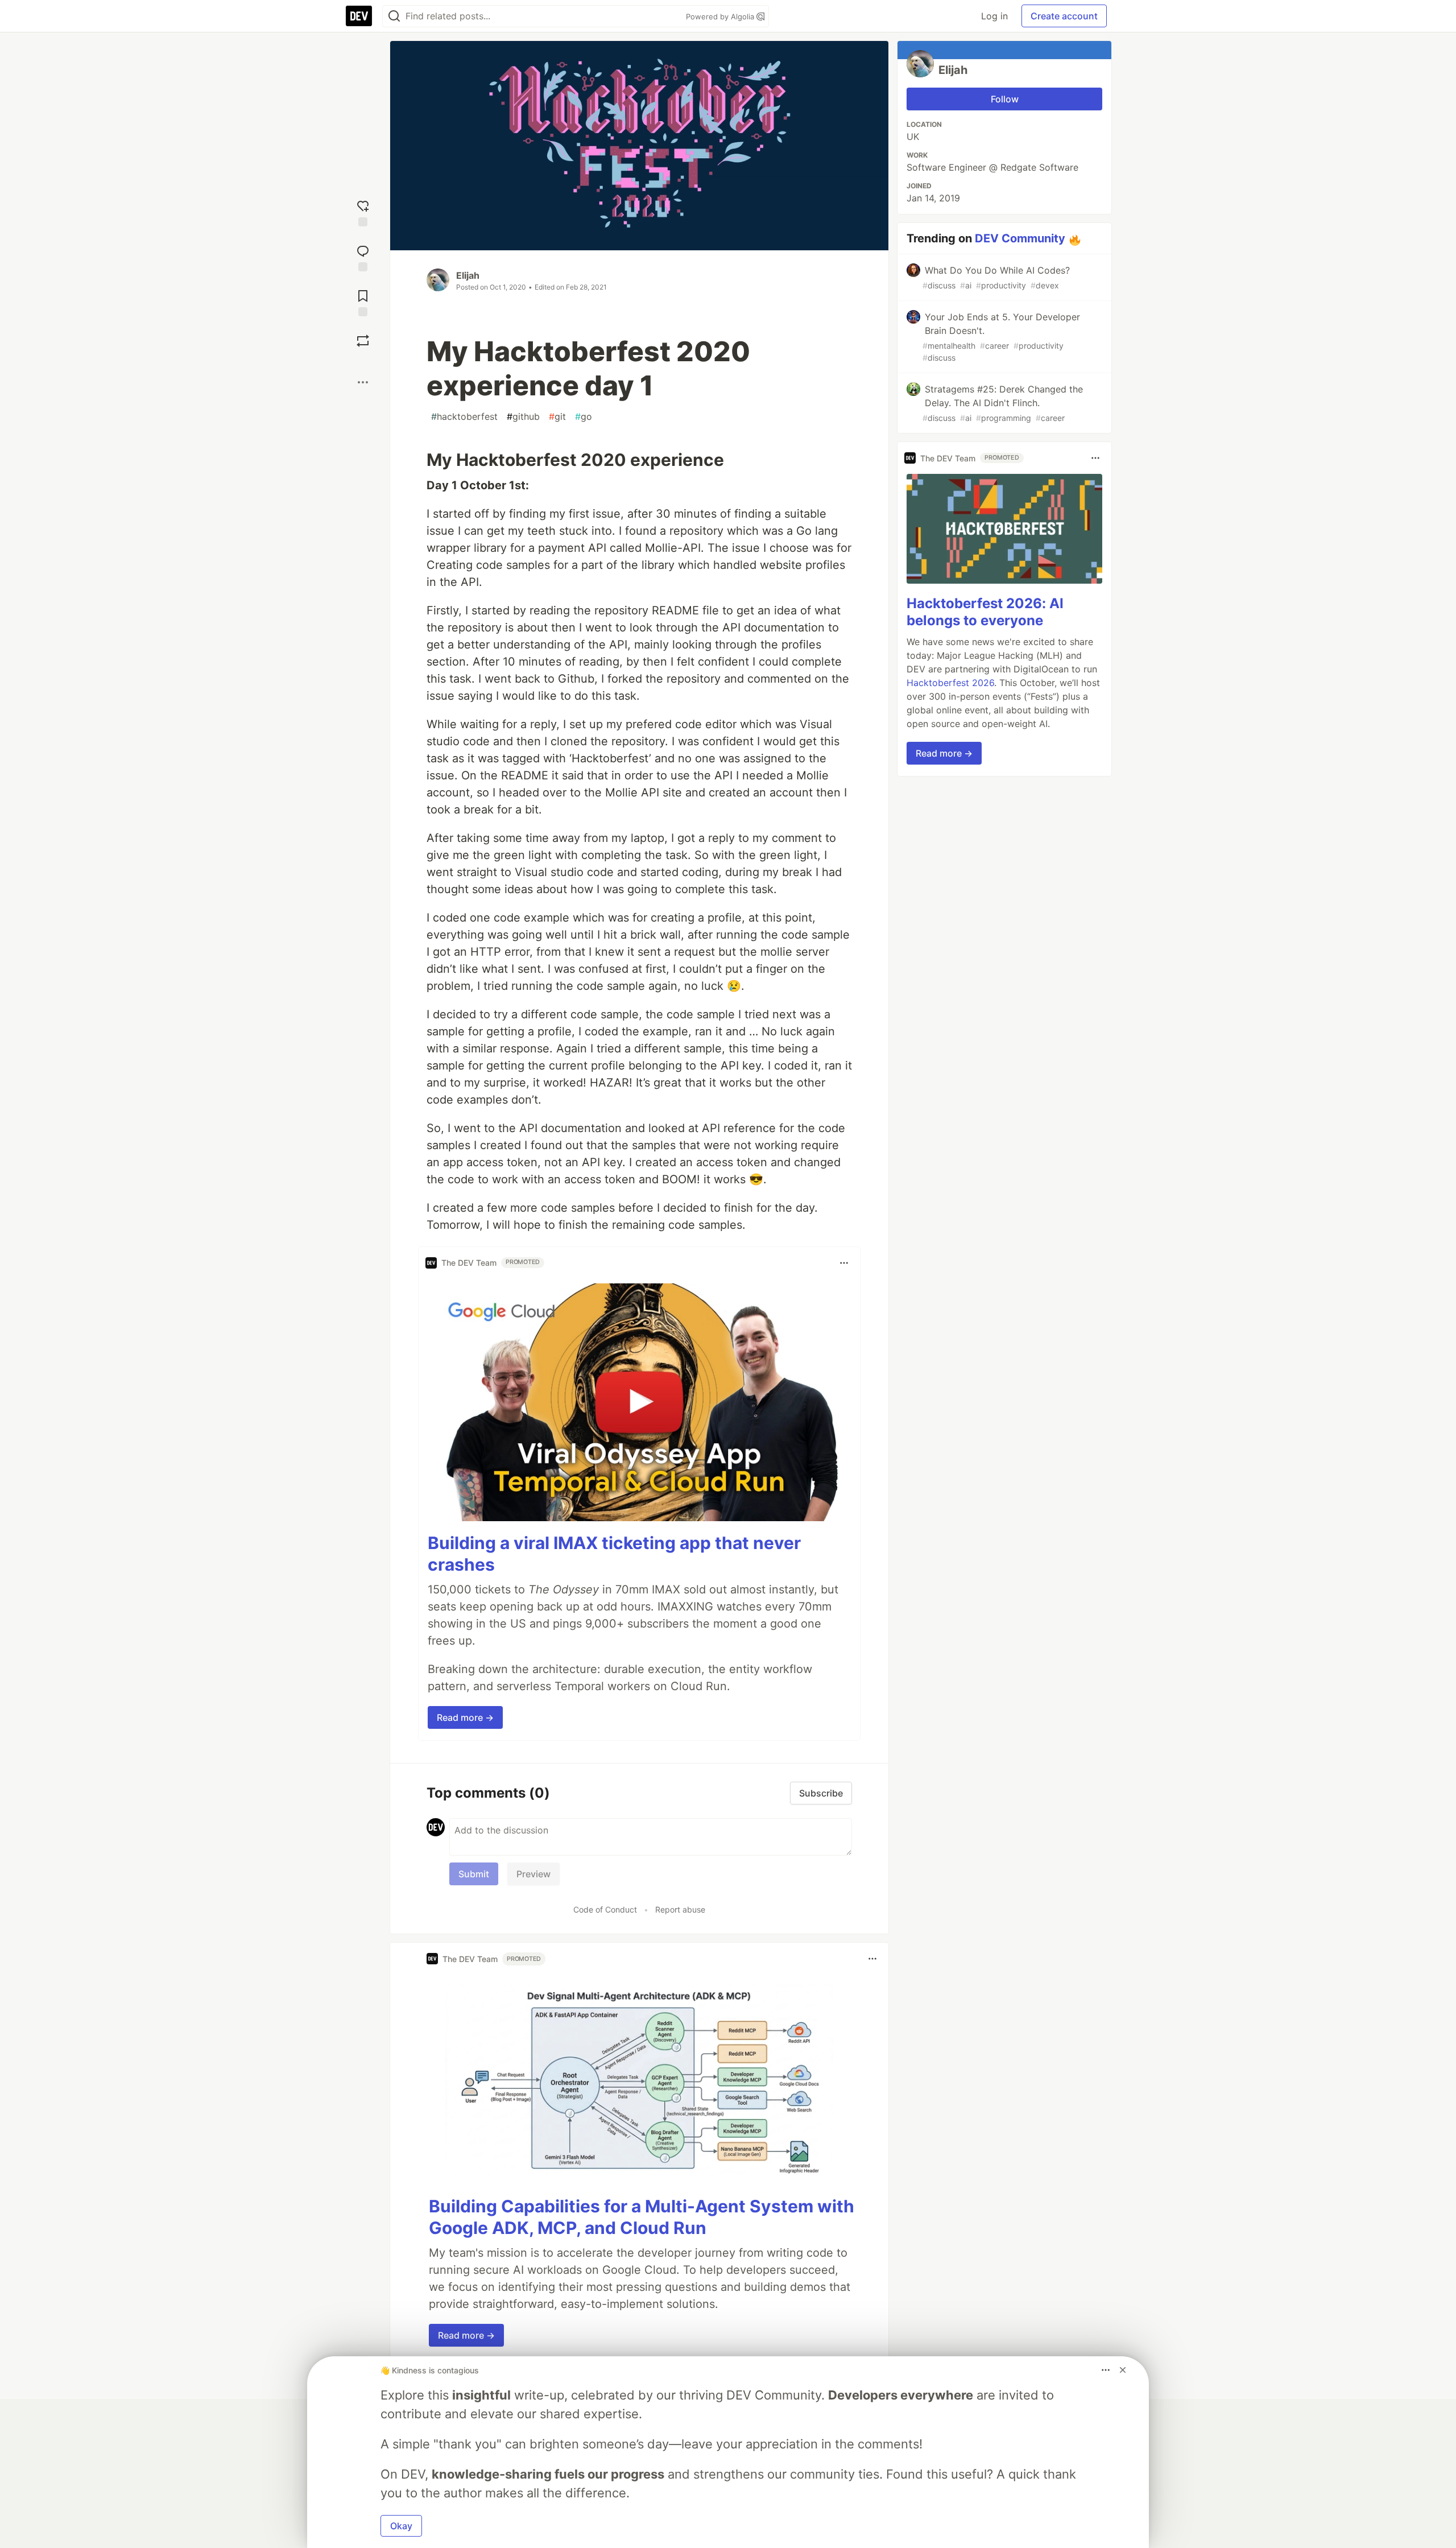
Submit (474, 1874)
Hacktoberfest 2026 (950, 683)
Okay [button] (401, 2526)
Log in (994, 16)
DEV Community (1020, 238)
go (584, 416)
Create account (1064, 16)
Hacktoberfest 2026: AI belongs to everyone (985, 612)
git (557, 416)
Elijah (468, 275)
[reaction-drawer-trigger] (363, 212)
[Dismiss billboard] (1123, 2370)
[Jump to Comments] (363, 257)
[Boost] (363, 341)
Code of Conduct (605, 1909)
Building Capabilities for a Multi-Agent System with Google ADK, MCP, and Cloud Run (642, 2217)
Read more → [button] (465, 1717)
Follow (1005, 99)
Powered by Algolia (721, 16)
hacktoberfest (464, 416)
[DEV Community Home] (359, 16)
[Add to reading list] (363, 302)
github (523, 416)
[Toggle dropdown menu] (844, 1263)
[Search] (394, 16)
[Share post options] (363, 382)
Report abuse (680, 1909)
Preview (533, 1874)
